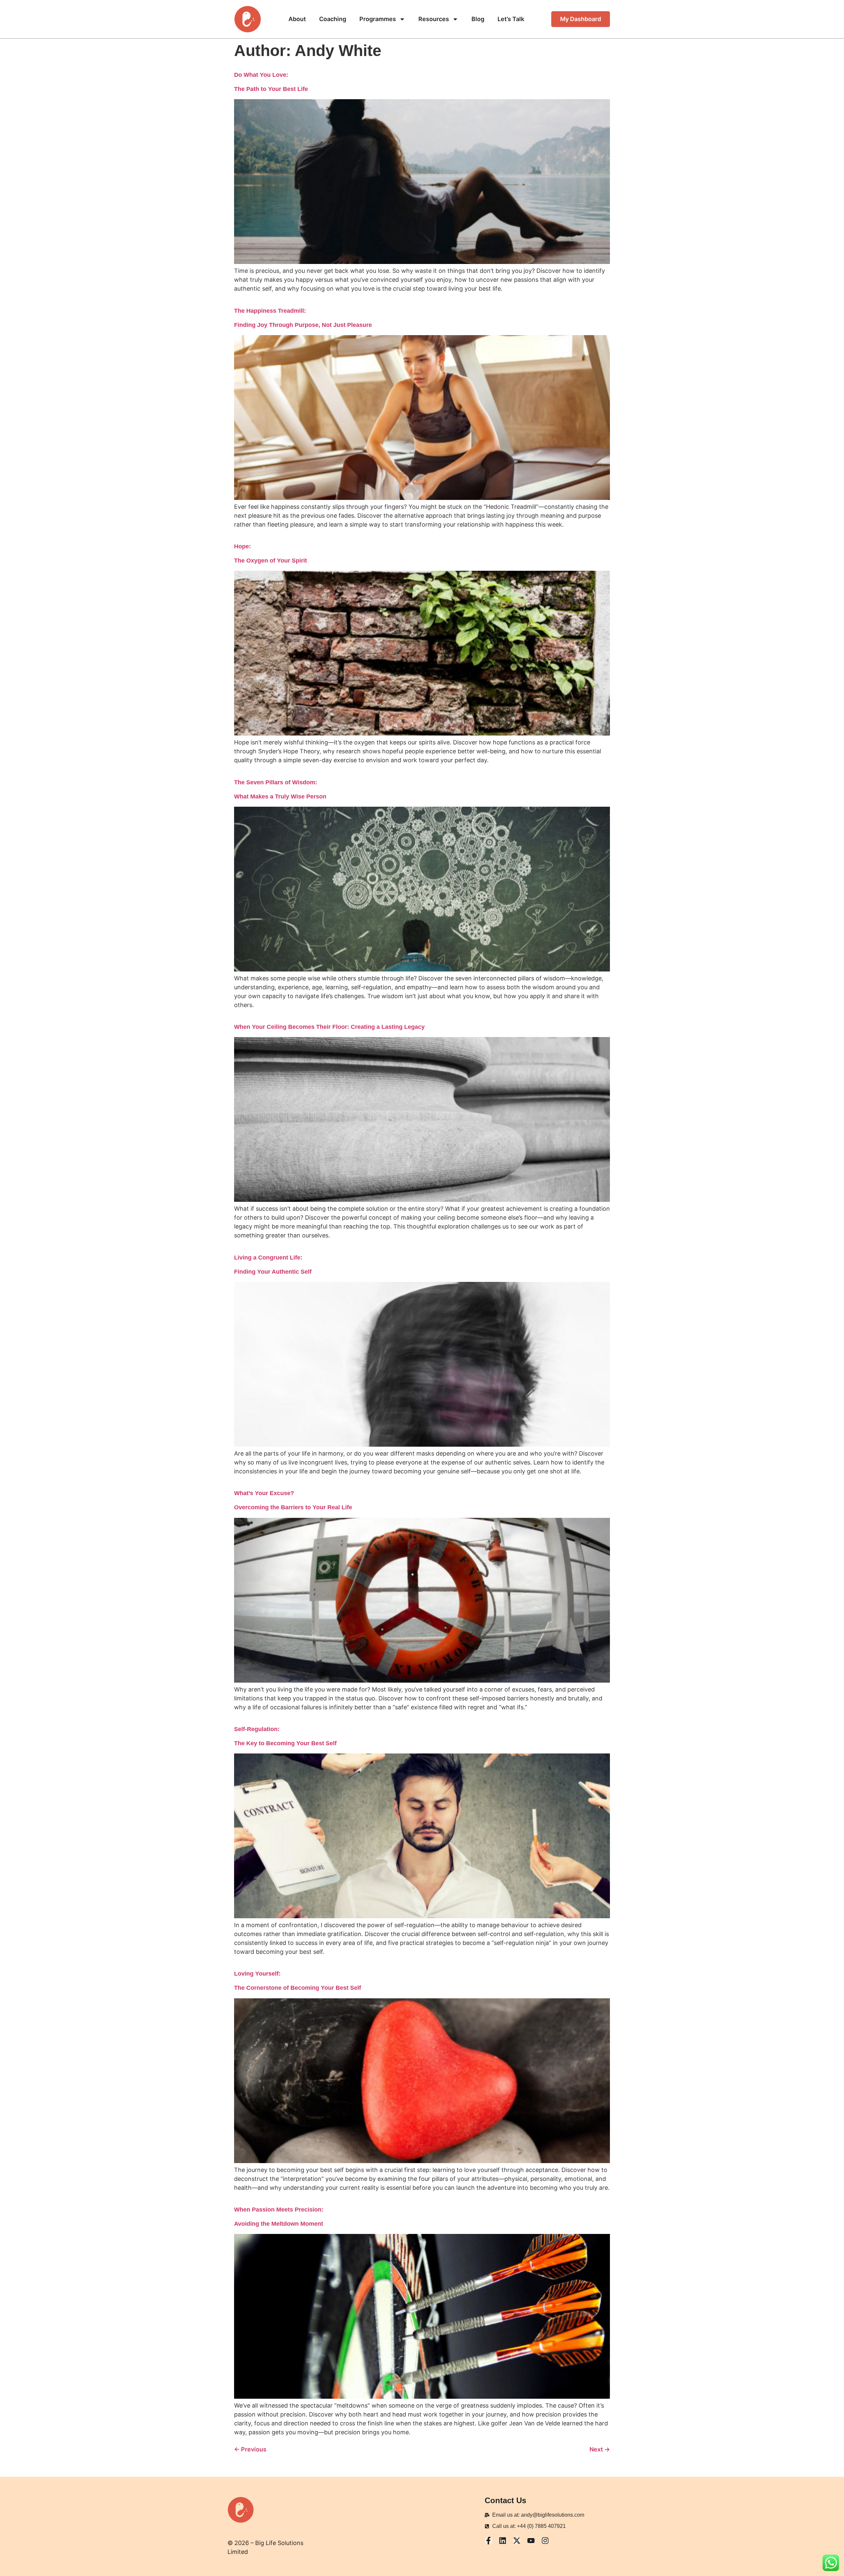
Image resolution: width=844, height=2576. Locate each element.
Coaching (333, 19)
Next (600, 2449)
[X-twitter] (517, 2541)
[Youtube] (531, 2541)
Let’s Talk (511, 19)
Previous (250, 2449)
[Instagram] (545, 2541)
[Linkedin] (503, 2541)
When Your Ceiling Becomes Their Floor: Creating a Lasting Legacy (329, 1027)
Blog (478, 19)
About (297, 19)
